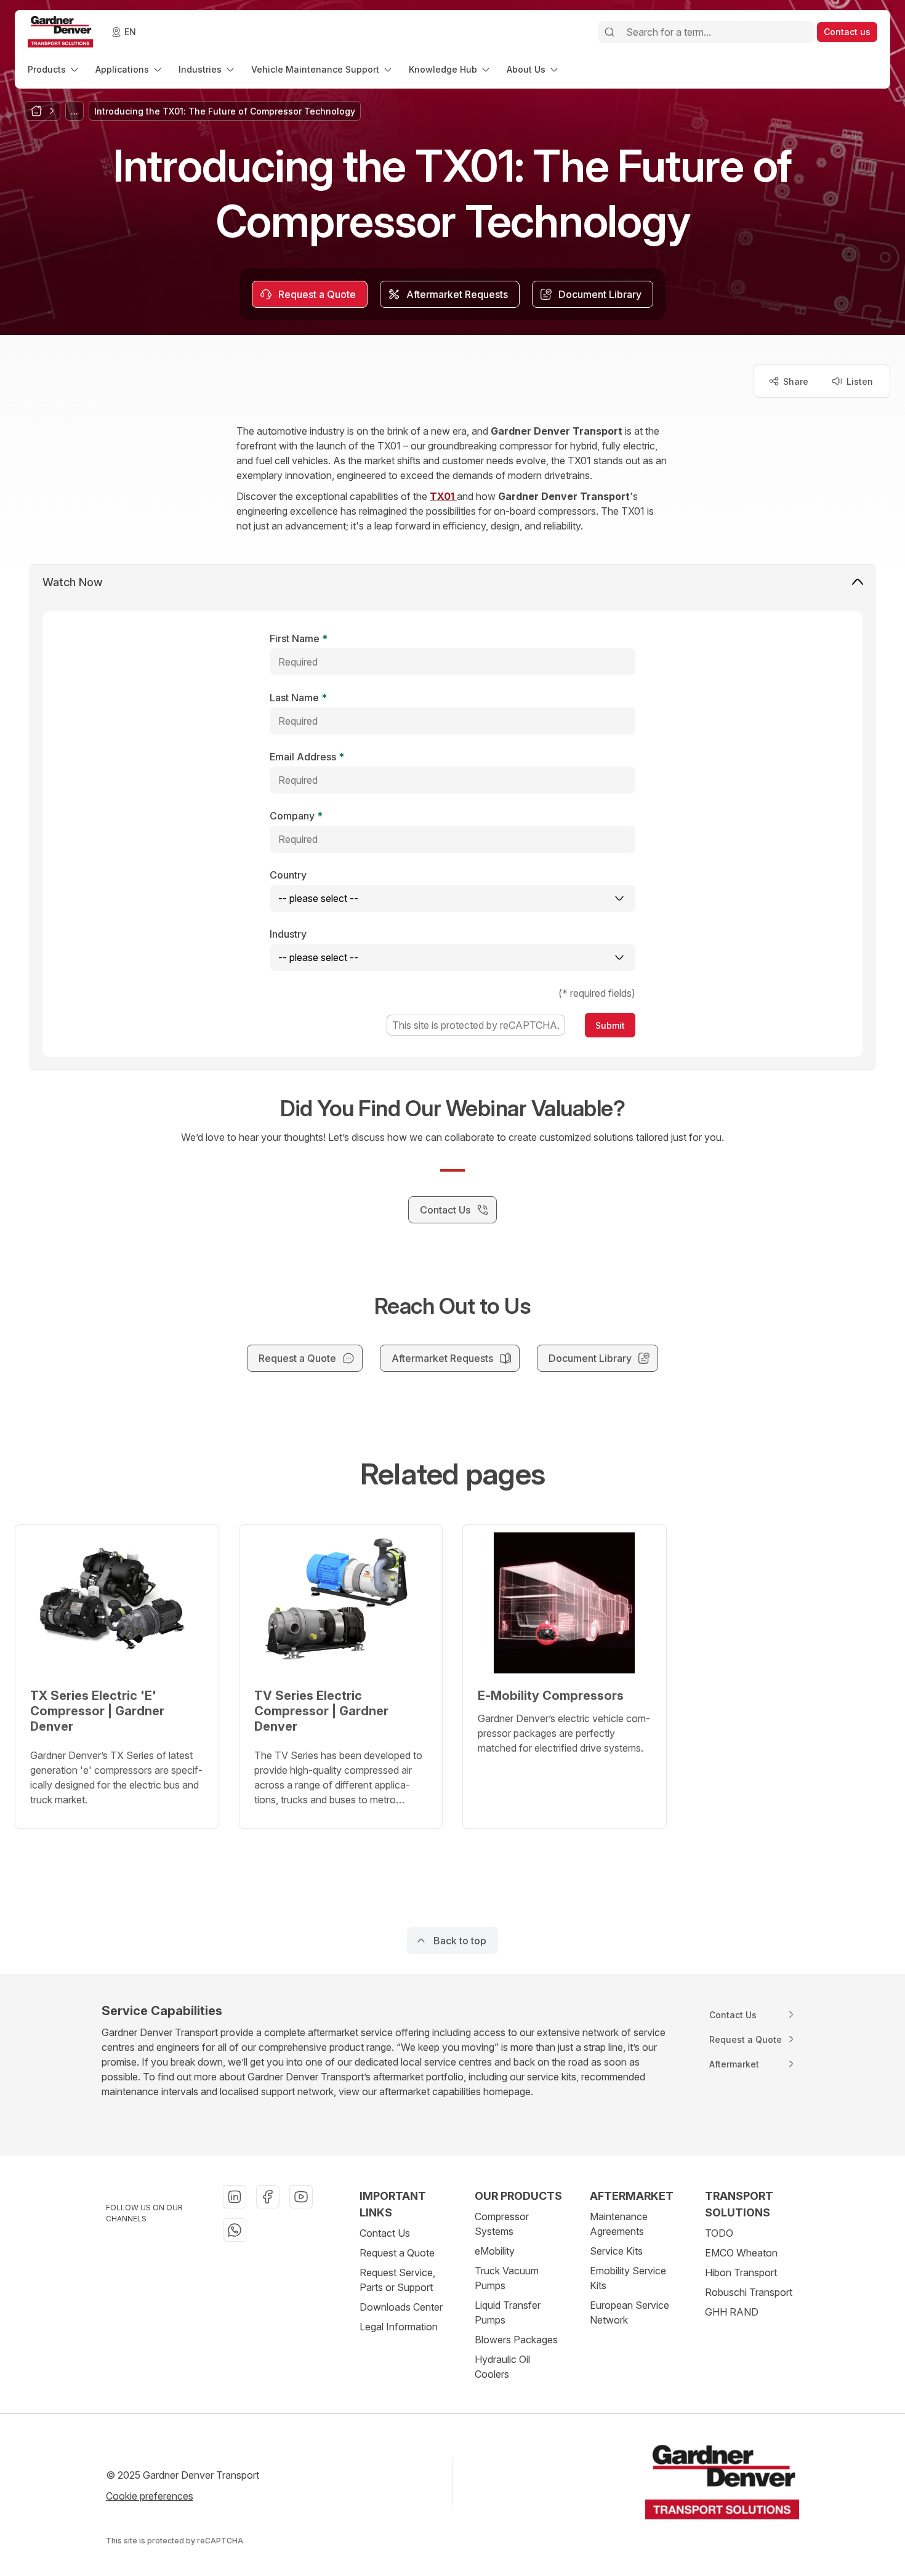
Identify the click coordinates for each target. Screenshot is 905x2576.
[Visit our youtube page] (301, 2197)
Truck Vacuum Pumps (507, 2278)
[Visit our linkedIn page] (235, 2197)
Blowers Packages (516, 2340)
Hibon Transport (741, 2272)
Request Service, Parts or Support (397, 2280)
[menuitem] (54, 69)
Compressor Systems (502, 2224)
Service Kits (616, 2251)
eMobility (495, 2251)
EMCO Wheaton (741, 2253)
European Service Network (629, 2312)
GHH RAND (732, 2312)
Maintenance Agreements (619, 2224)
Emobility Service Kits (628, 2278)
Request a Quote (397, 2253)
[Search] (609, 32)
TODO (719, 2233)
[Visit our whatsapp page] (235, 2230)
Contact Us (385, 2233)
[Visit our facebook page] (268, 2197)
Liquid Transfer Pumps (508, 2312)
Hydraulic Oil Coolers (502, 2367)
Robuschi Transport (749, 2292)
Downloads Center (401, 2307)
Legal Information (399, 2327)
